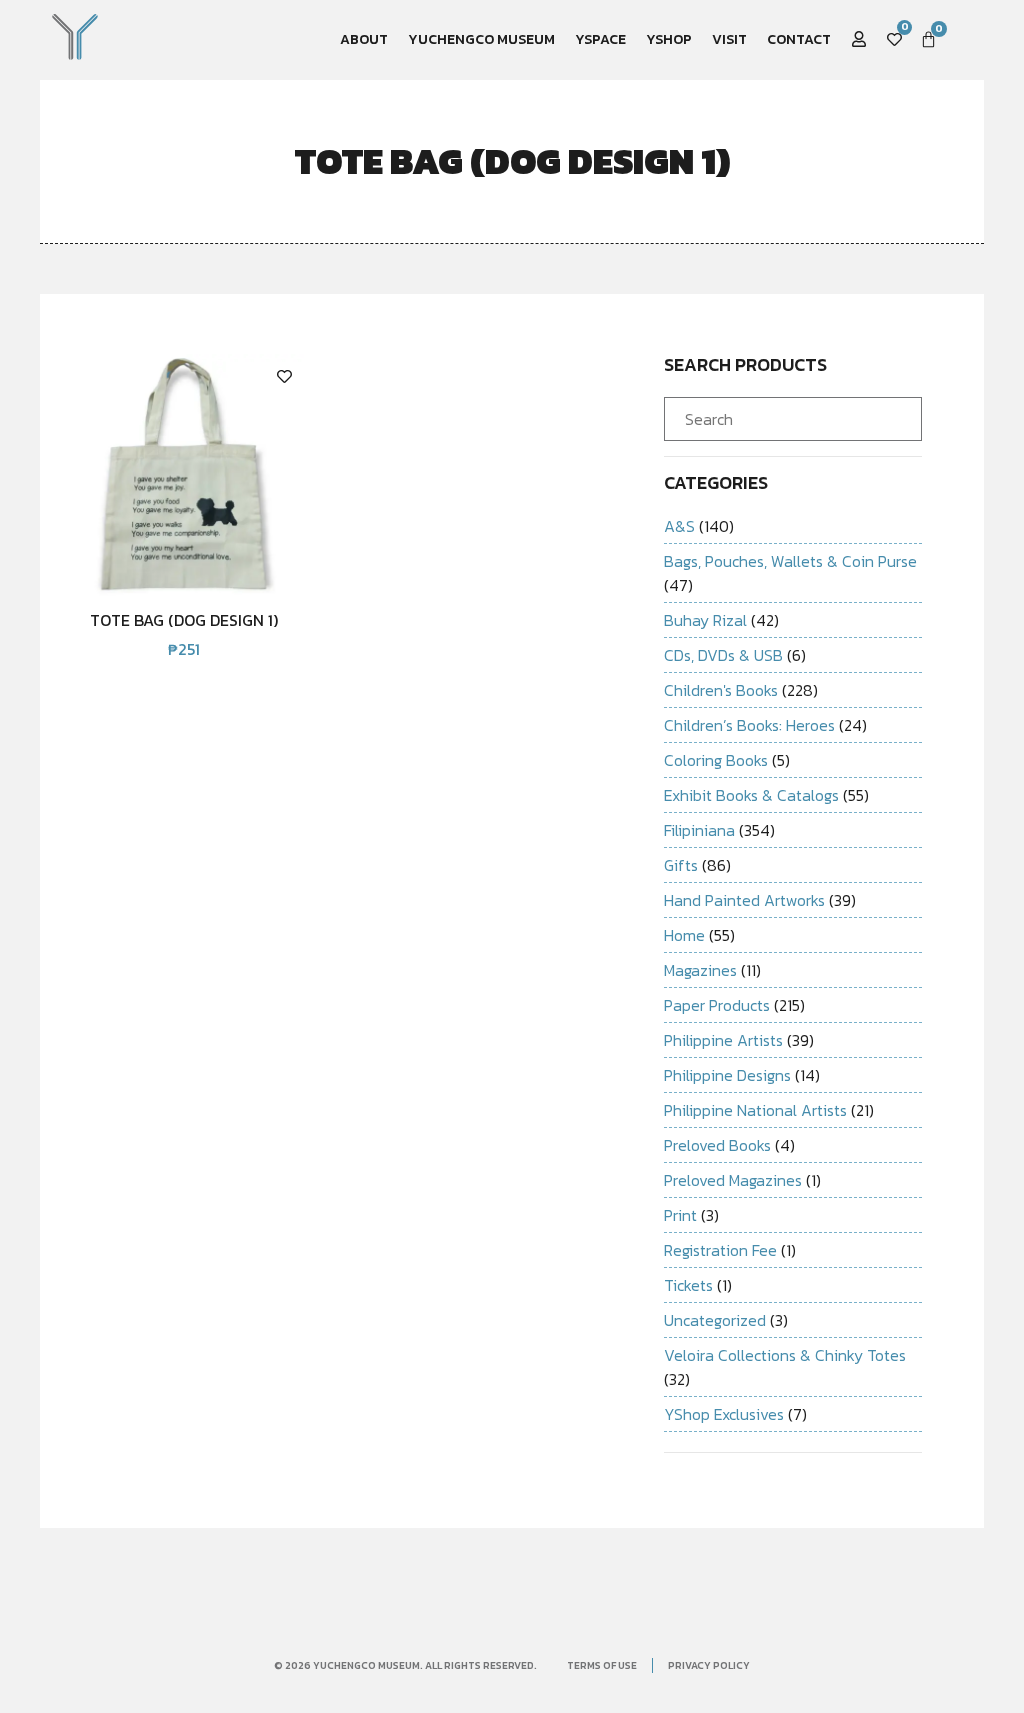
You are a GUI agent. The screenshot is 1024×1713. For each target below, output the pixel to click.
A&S (679, 526)
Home (684, 935)
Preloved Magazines (733, 1180)
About (364, 39)
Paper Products (717, 1005)
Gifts (681, 865)
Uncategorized (715, 1320)
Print (680, 1215)
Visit (729, 39)
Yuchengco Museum (481, 39)
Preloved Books (717, 1145)
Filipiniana (699, 830)
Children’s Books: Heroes (749, 725)
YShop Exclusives (724, 1414)
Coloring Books (716, 760)
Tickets (688, 1285)
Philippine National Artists (755, 1110)
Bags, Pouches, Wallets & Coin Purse (790, 561)
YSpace (600, 39)
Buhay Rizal (705, 620)
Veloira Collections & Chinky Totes (785, 1355)
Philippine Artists (723, 1040)
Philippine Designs (727, 1075)
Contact (799, 39)
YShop (669, 39)
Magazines (700, 970)
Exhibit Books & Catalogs (751, 795)
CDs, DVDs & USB (723, 655)
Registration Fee (720, 1250)
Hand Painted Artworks (744, 900)
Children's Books (721, 690)
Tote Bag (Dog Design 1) (184, 620)
